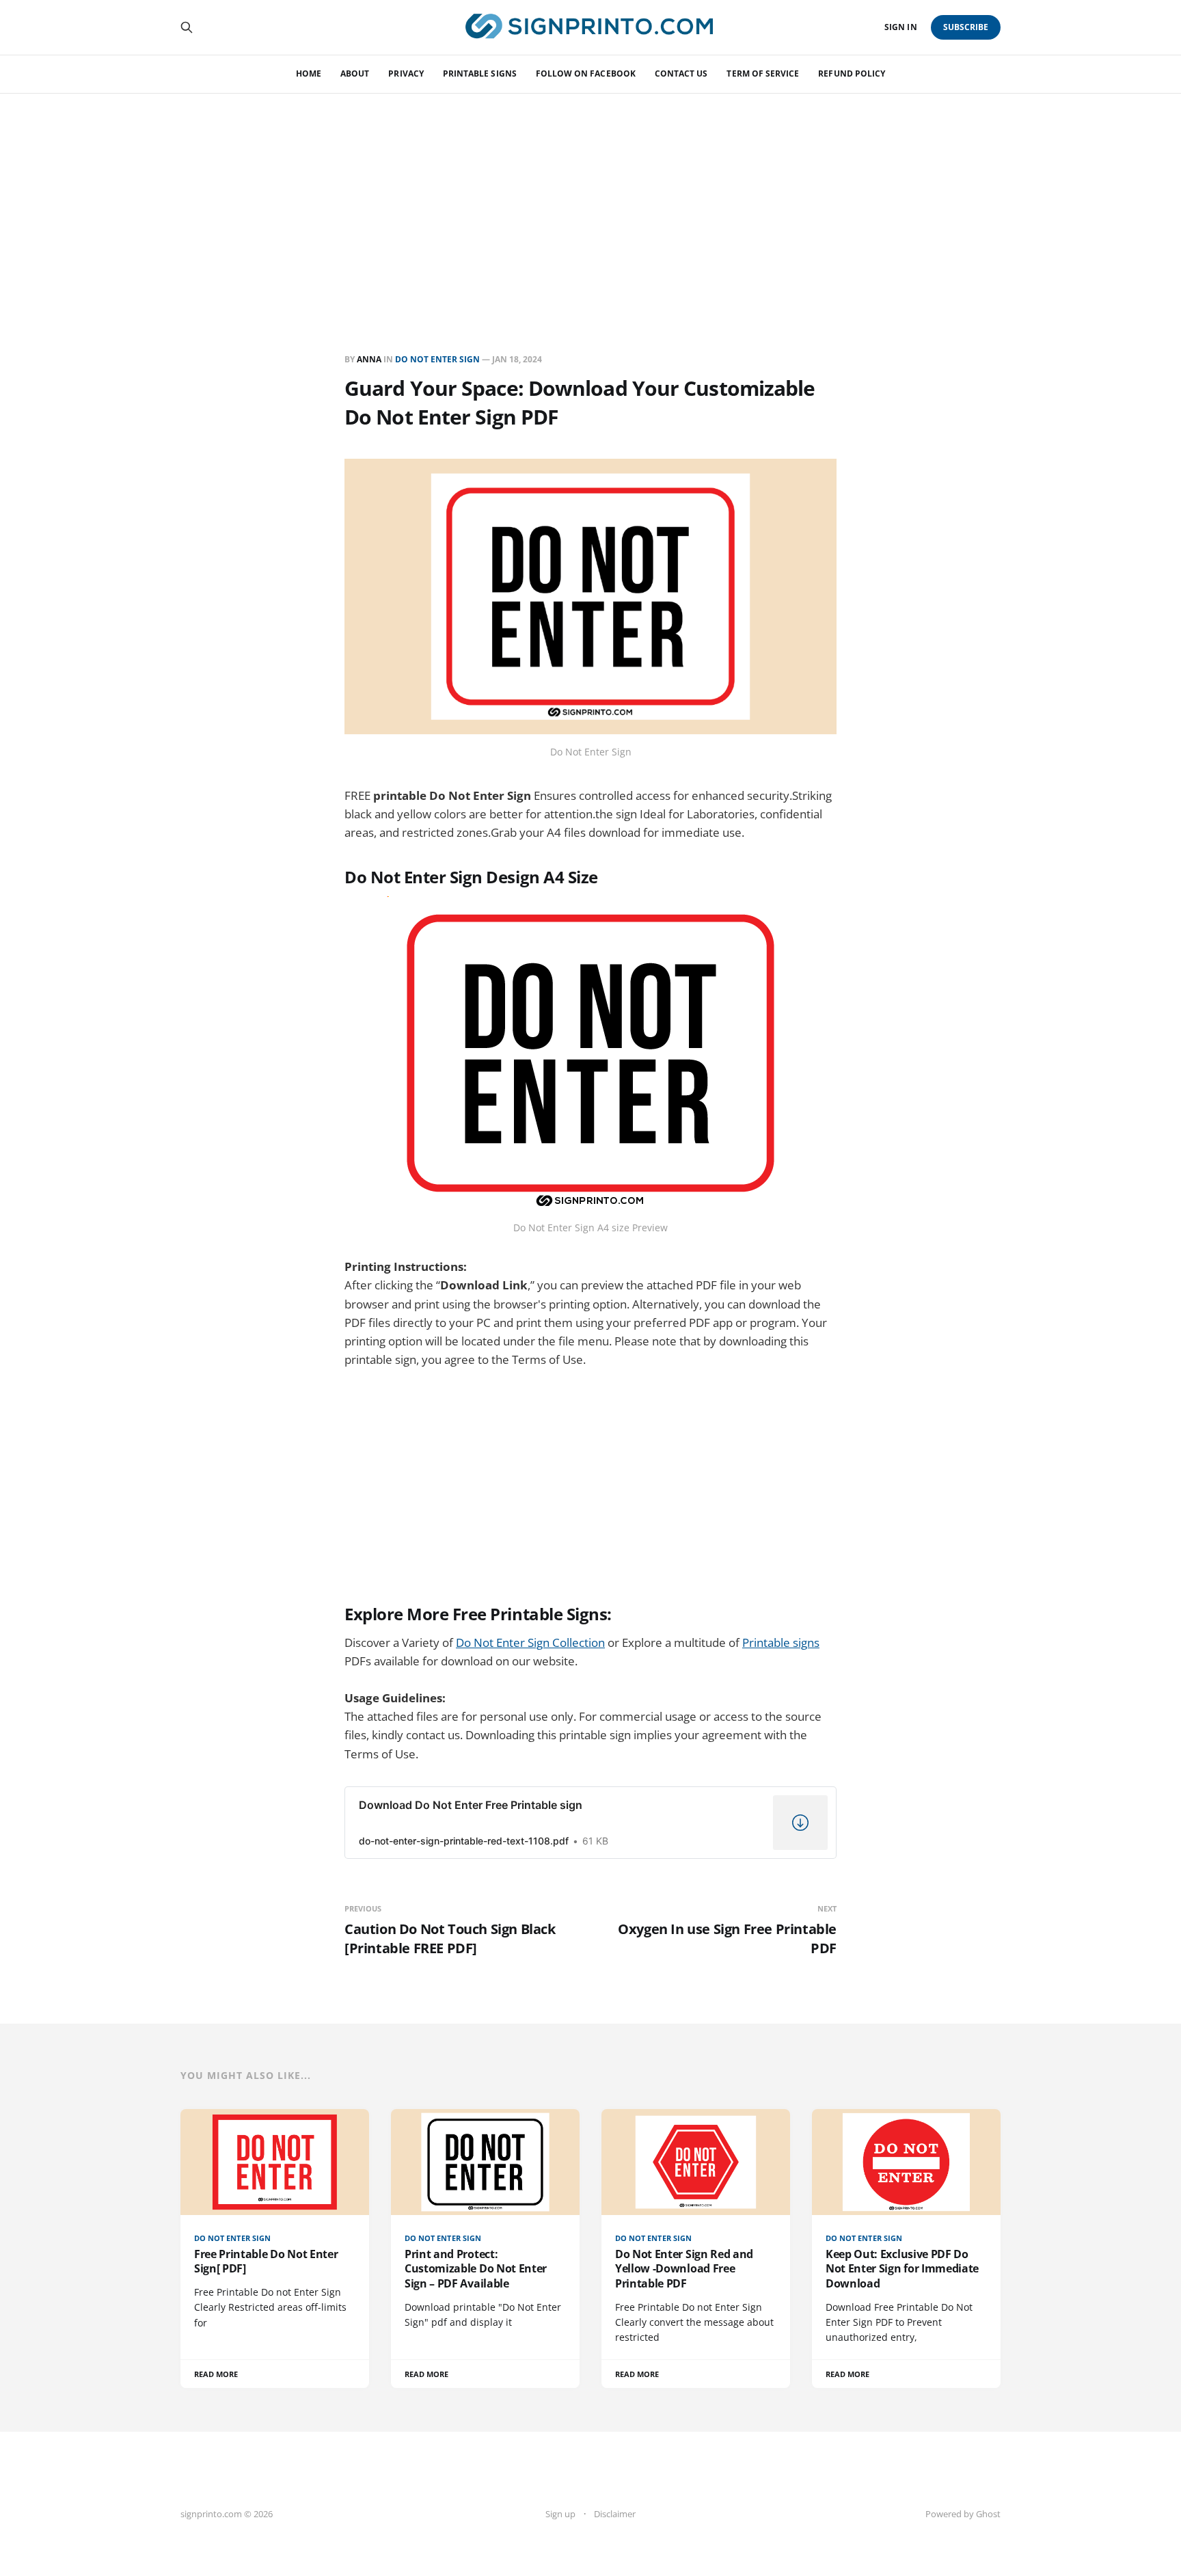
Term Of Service (763, 73)
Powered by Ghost (963, 2514)
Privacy (406, 73)
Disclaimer (615, 2514)
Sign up (560, 2514)
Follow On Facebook (586, 73)
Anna (369, 359)
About (355, 73)
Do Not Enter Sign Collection (530, 1642)
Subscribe (966, 27)
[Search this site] (187, 27)
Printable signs (781, 1642)
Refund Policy (852, 73)
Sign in (900, 27)
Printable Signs (480, 73)
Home (309, 73)
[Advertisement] (590, 196)
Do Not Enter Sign (437, 359)
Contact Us (681, 73)
